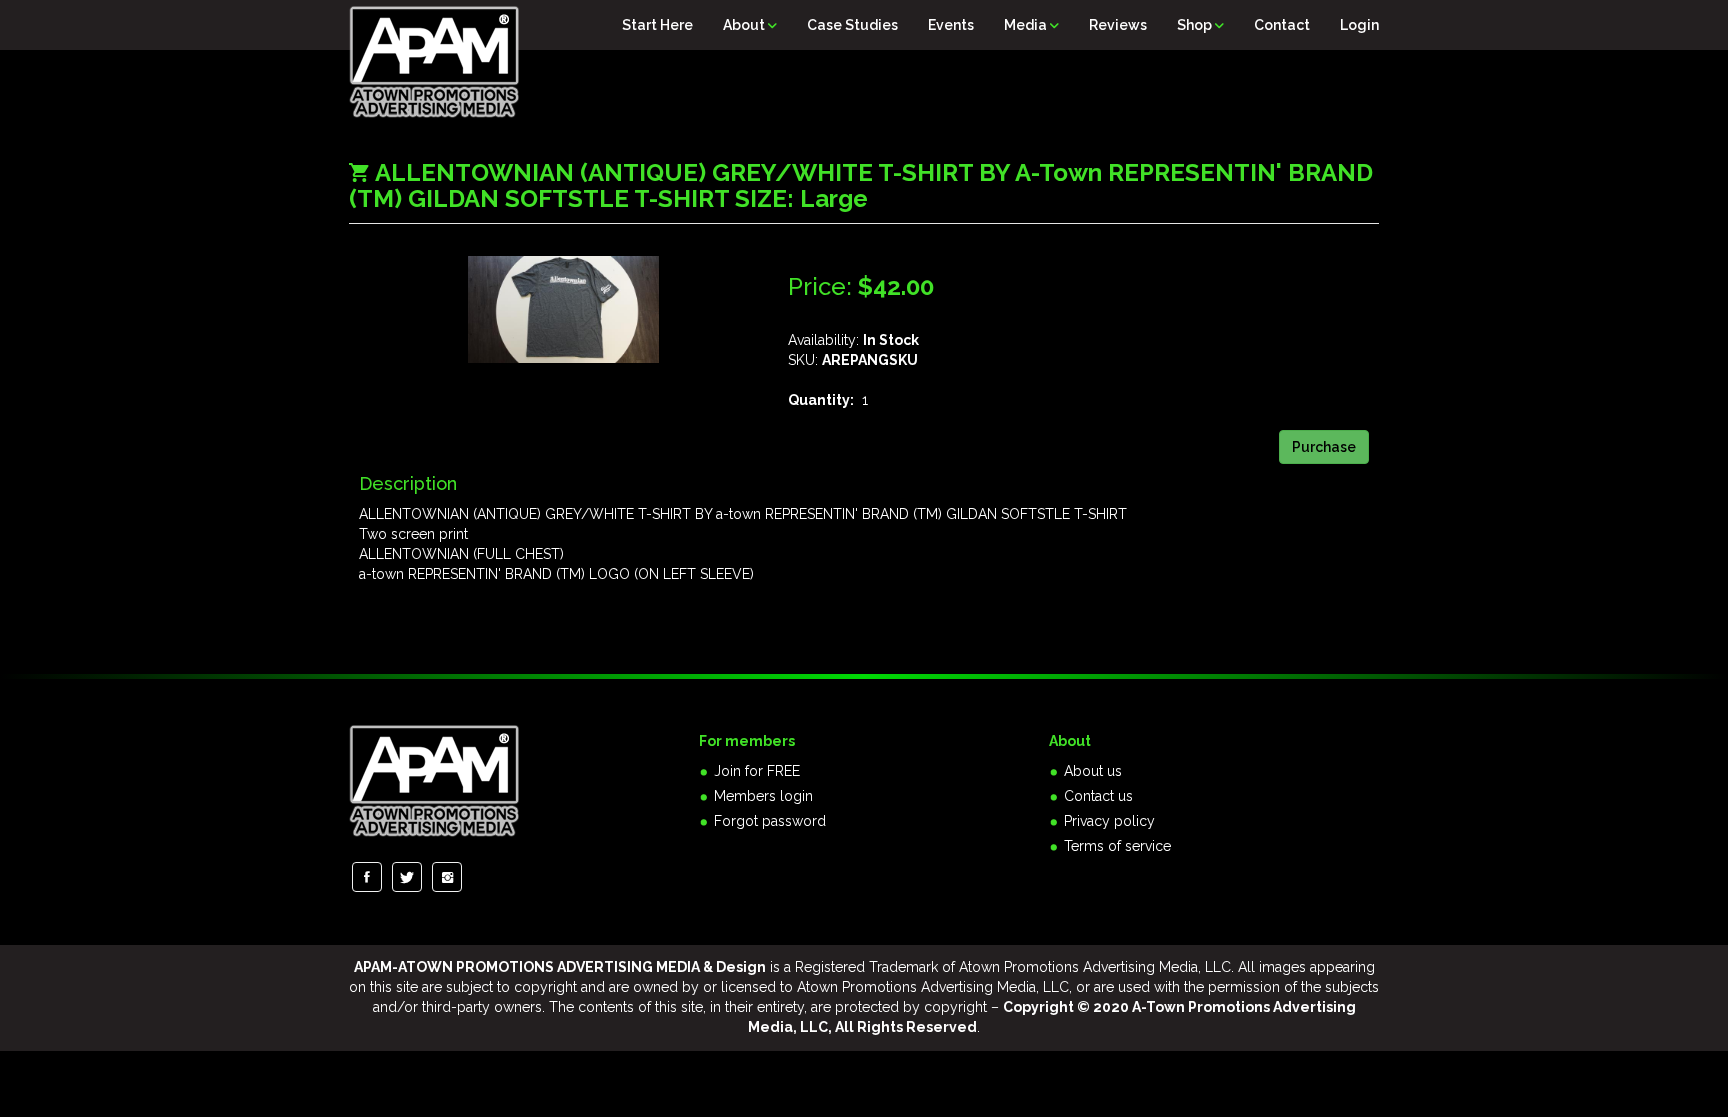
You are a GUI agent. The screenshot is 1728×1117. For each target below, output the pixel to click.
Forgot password (770, 821)
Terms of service (1117, 846)
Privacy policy (1109, 821)
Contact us (1098, 796)
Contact (1282, 25)
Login (1359, 25)
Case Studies (852, 25)
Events (951, 25)
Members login (763, 796)
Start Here (657, 25)
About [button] (745, 25)
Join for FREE (757, 771)
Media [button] (1027, 25)
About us (1093, 771)
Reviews (1118, 25)
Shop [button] (1196, 25)
